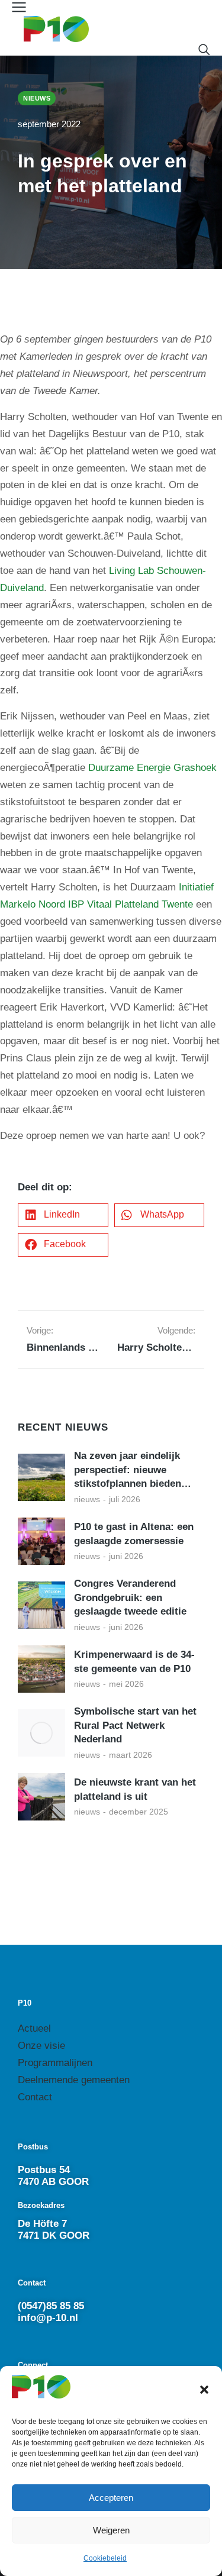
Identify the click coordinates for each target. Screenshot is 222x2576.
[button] (204, 2390)
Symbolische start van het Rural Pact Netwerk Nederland (135, 1726)
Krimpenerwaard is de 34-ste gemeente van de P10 (134, 1662)
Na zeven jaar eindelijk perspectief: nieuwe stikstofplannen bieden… (133, 1470)
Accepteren (111, 2498)
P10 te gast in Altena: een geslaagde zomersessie (134, 1534)
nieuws (87, 1499)
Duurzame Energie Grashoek (152, 768)
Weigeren (111, 2530)
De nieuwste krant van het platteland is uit (135, 1789)
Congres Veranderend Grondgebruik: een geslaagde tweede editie (130, 1598)
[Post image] (41, 1477)
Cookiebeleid (105, 2558)
